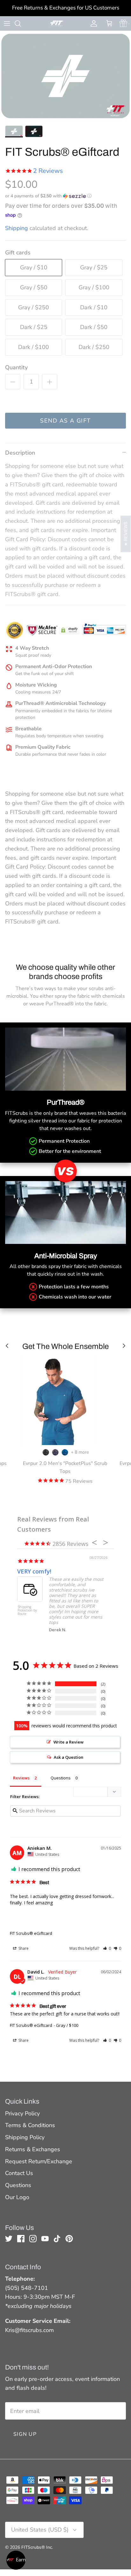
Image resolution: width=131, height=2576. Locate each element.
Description (20, 453)
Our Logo (17, 2197)
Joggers (28, 1571)
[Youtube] (45, 2239)
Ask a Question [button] (69, 1757)
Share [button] (23, 1948)
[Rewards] (16, 2560)
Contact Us (19, 2173)
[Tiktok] (57, 2239)
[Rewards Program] (124, 23)
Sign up (25, 2434)
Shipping (17, 228)
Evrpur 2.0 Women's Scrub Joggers (29, 1611)
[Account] (92, 23)
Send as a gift (65, 421)
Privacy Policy (22, 2113)
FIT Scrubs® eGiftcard (31, 1933)
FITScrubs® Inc (37, 2547)
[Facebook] (21, 2239)
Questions (18, 2185)
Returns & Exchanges (33, 2149)
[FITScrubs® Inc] (57, 23)
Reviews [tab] (21, 1778)
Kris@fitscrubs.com (29, 2330)
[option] (65, 76)
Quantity (16, 367)
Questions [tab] (61, 1778)
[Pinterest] (69, 2239)
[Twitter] (9, 2239)
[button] (48, 196)
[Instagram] (33, 2239)
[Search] (21, 23)
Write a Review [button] (69, 1742)
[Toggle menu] (7, 23)
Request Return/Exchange (39, 2161)
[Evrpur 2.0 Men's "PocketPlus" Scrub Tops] (65, 1400)
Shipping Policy (25, 2137)
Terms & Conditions (30, 2125)
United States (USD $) (40, 2530)
